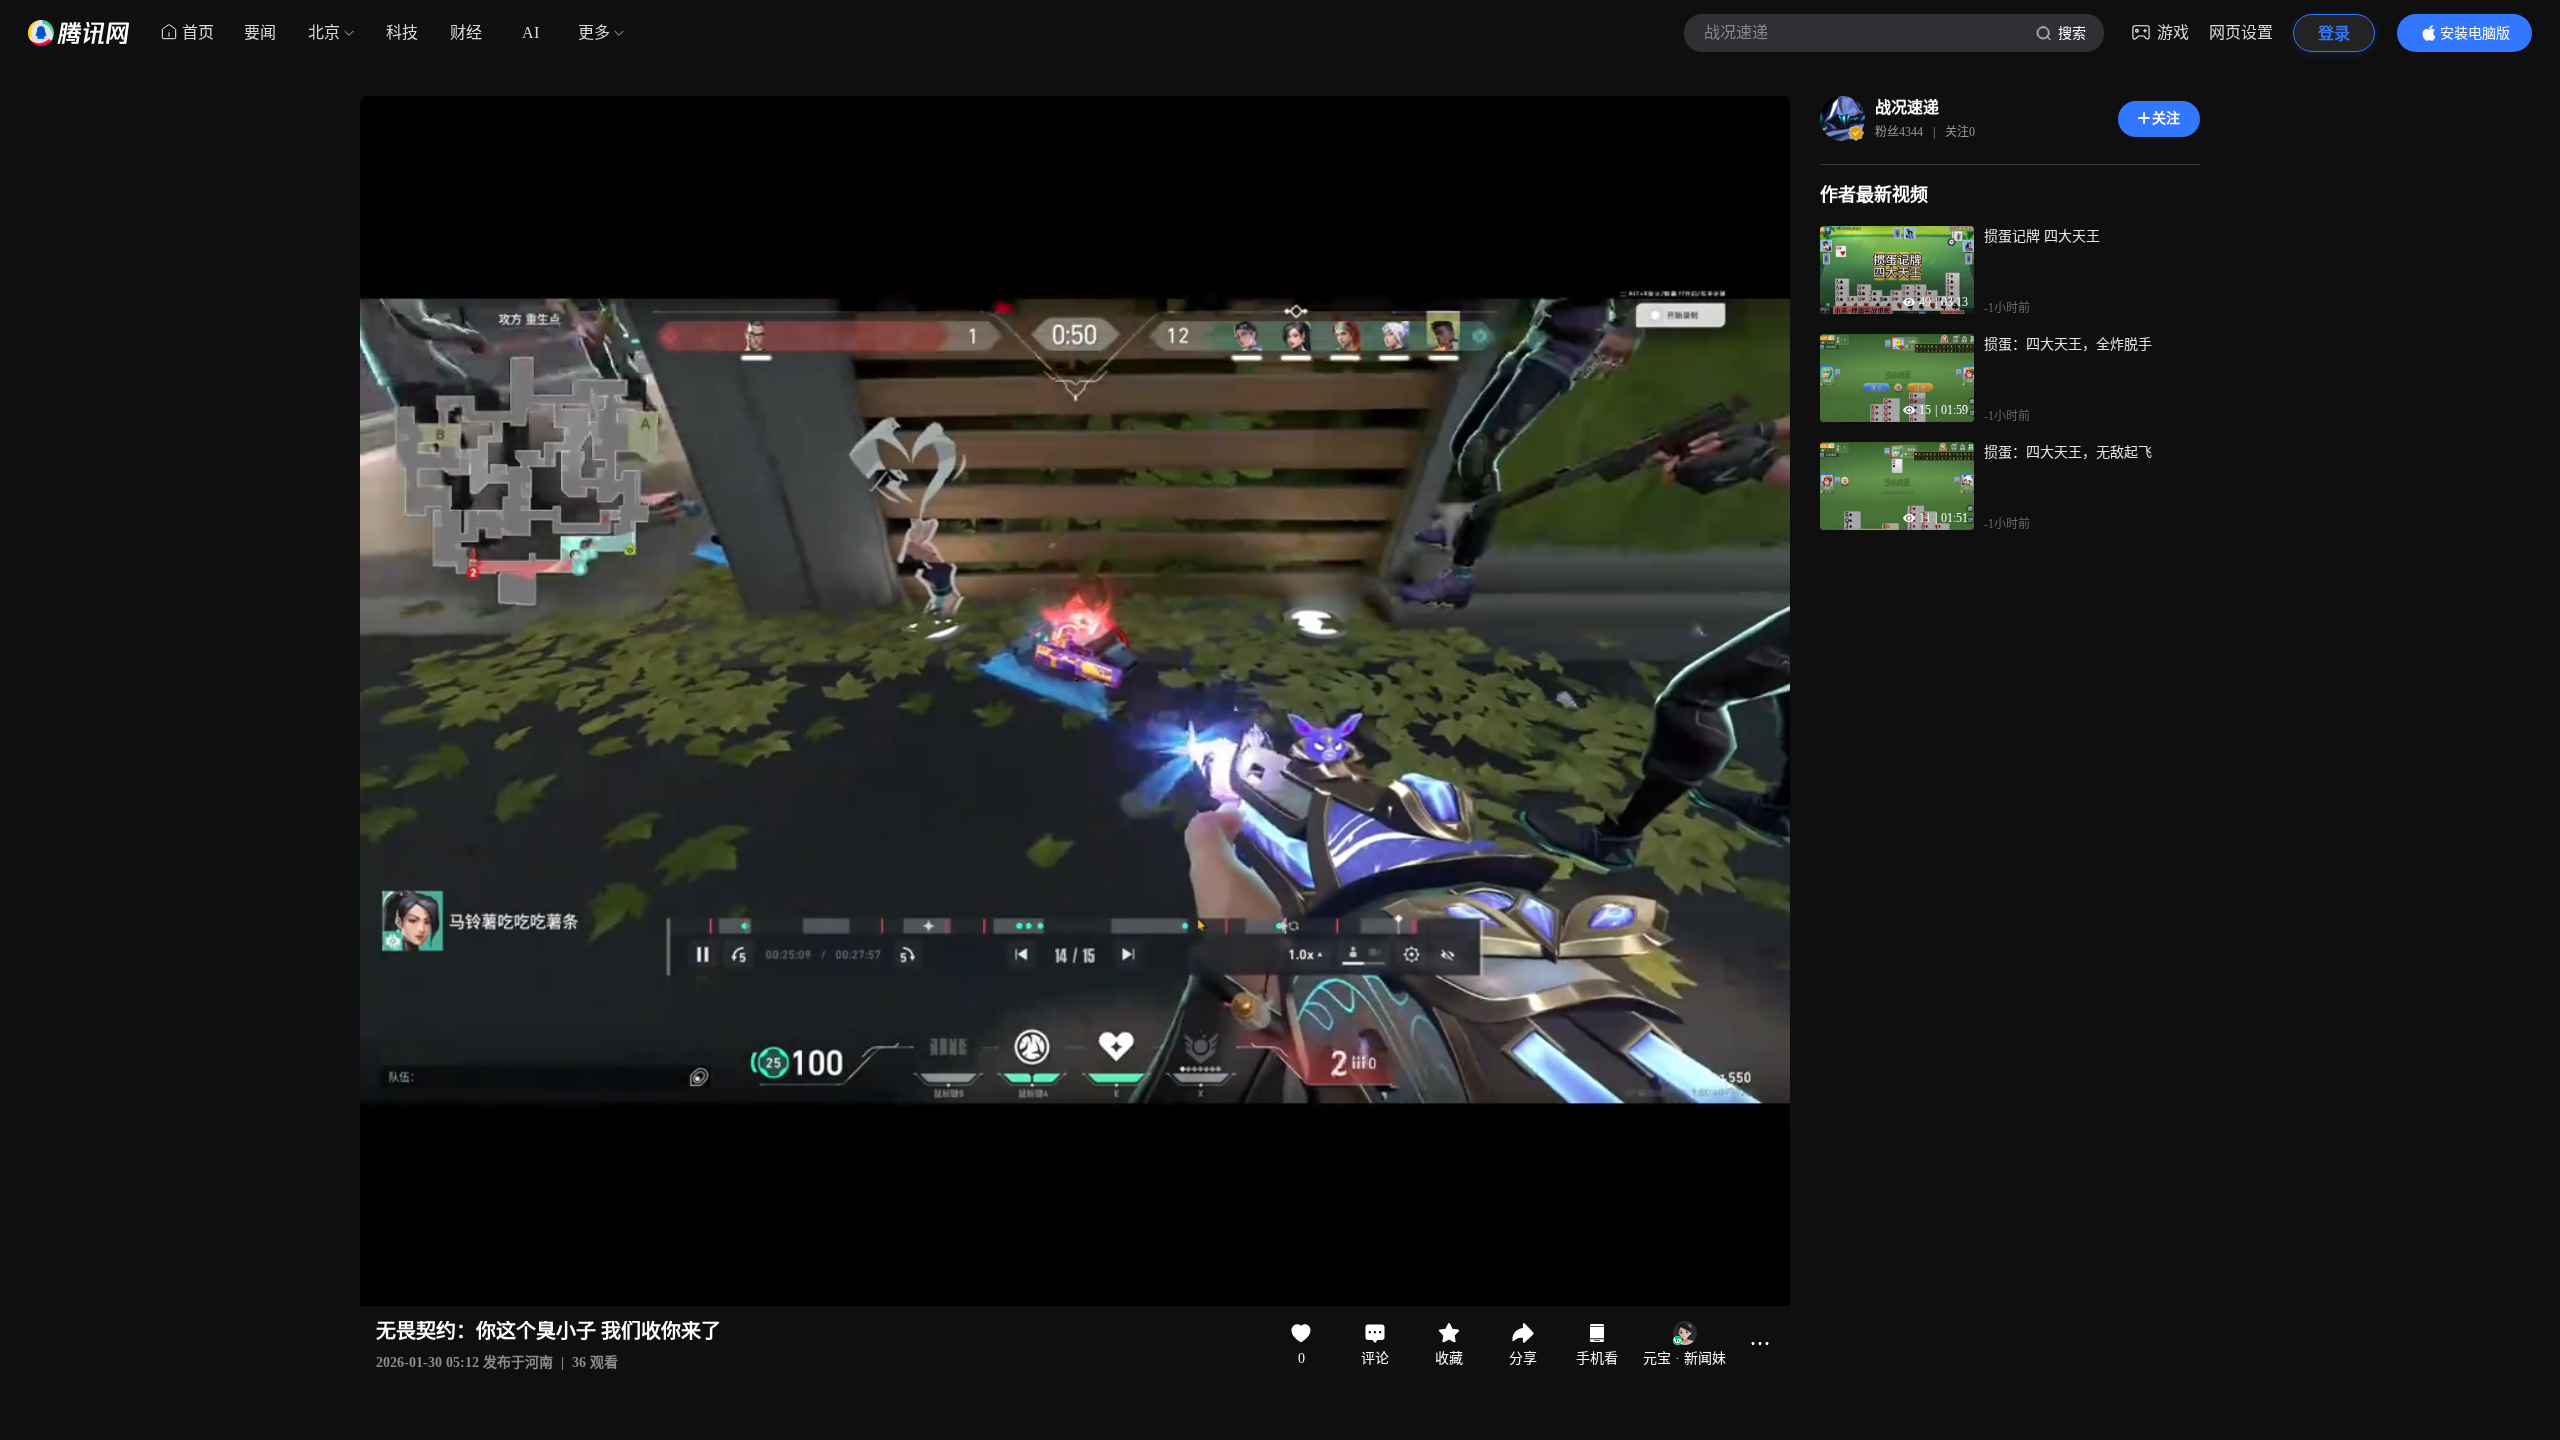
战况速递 (1907, 107)
